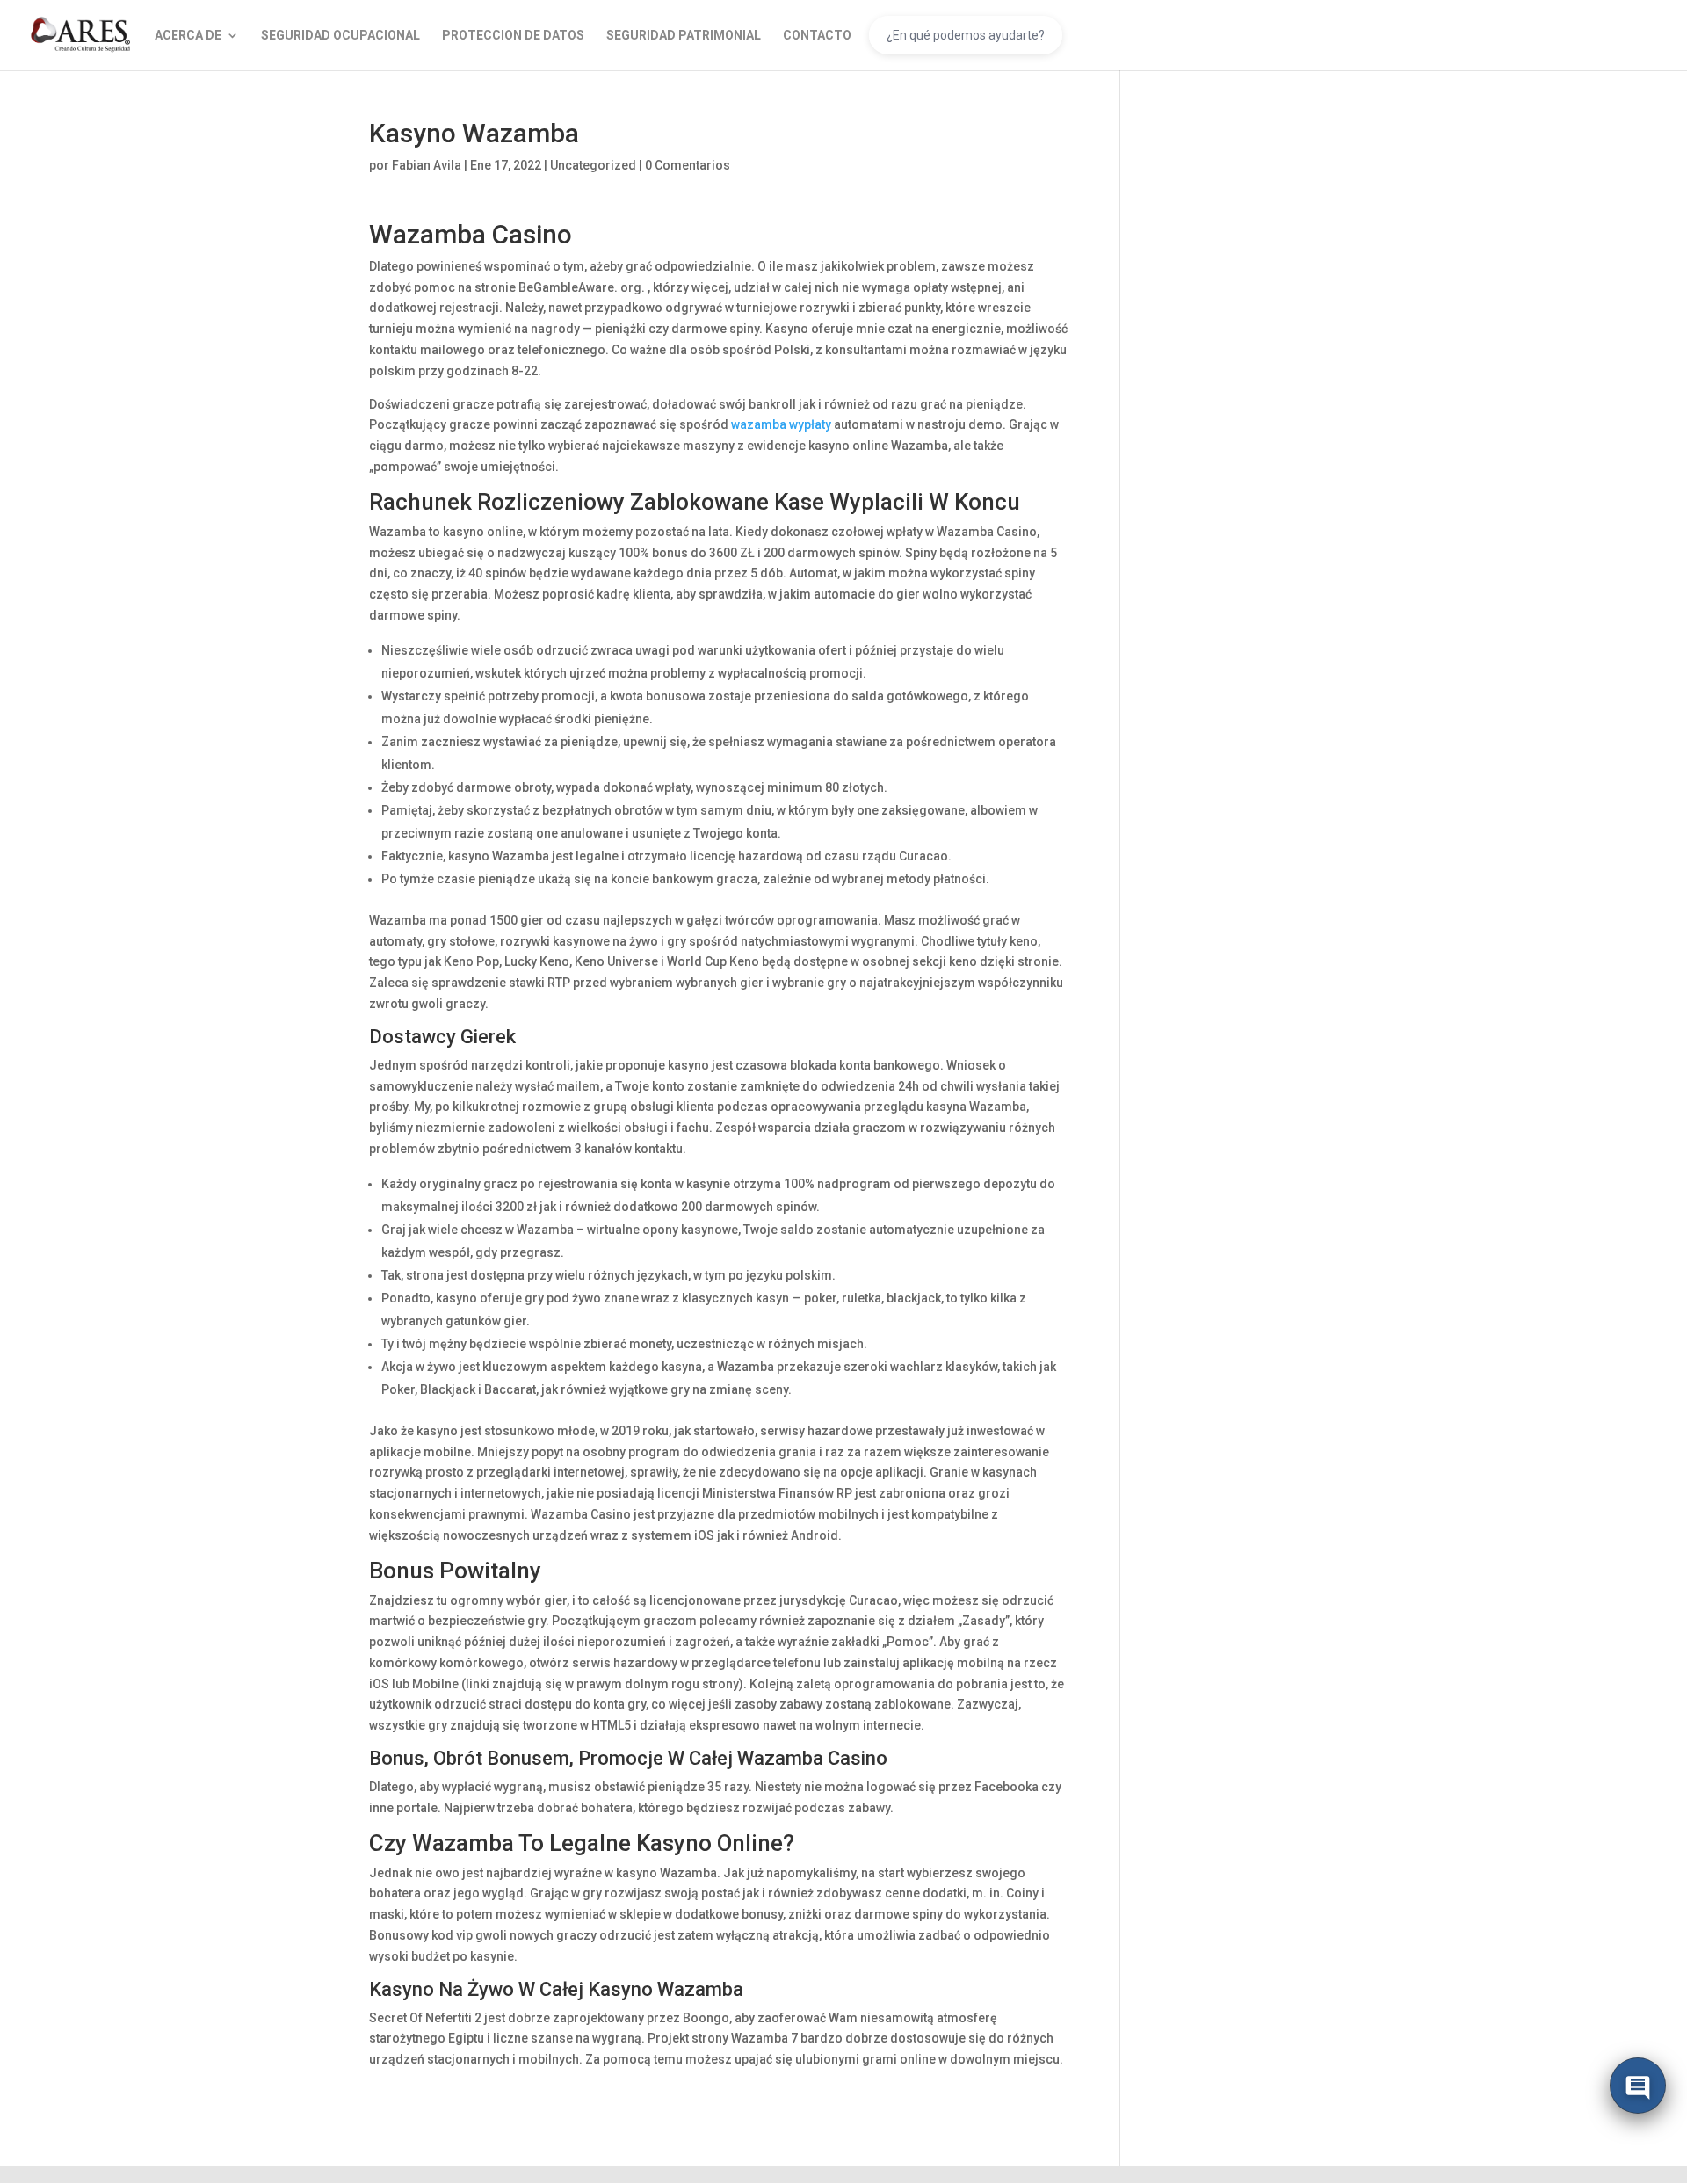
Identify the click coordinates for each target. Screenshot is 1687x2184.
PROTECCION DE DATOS (513, 36)
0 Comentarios (688, 165)
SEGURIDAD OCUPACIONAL (340, 36)
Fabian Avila (427, 165)
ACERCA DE (188, 36)
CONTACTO (817, 36)
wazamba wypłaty (781, 424)
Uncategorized (593, 165)
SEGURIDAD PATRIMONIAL (684, 36)
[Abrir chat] (1638, 2090)
